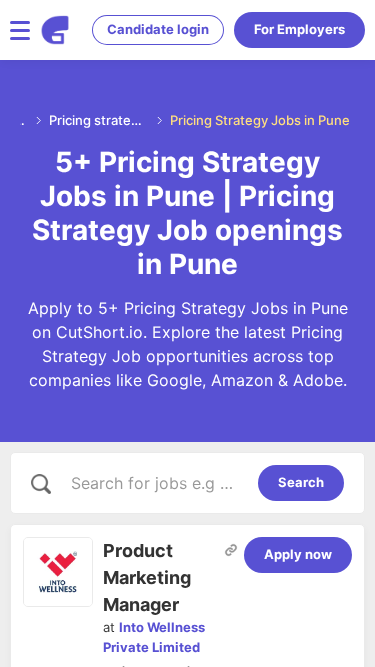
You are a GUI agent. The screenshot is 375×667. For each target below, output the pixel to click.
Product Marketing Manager (147, 577)
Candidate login (158, 29)
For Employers (299, 29)
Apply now (298, 554)
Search (301, 482)
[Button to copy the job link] (231, 550)
